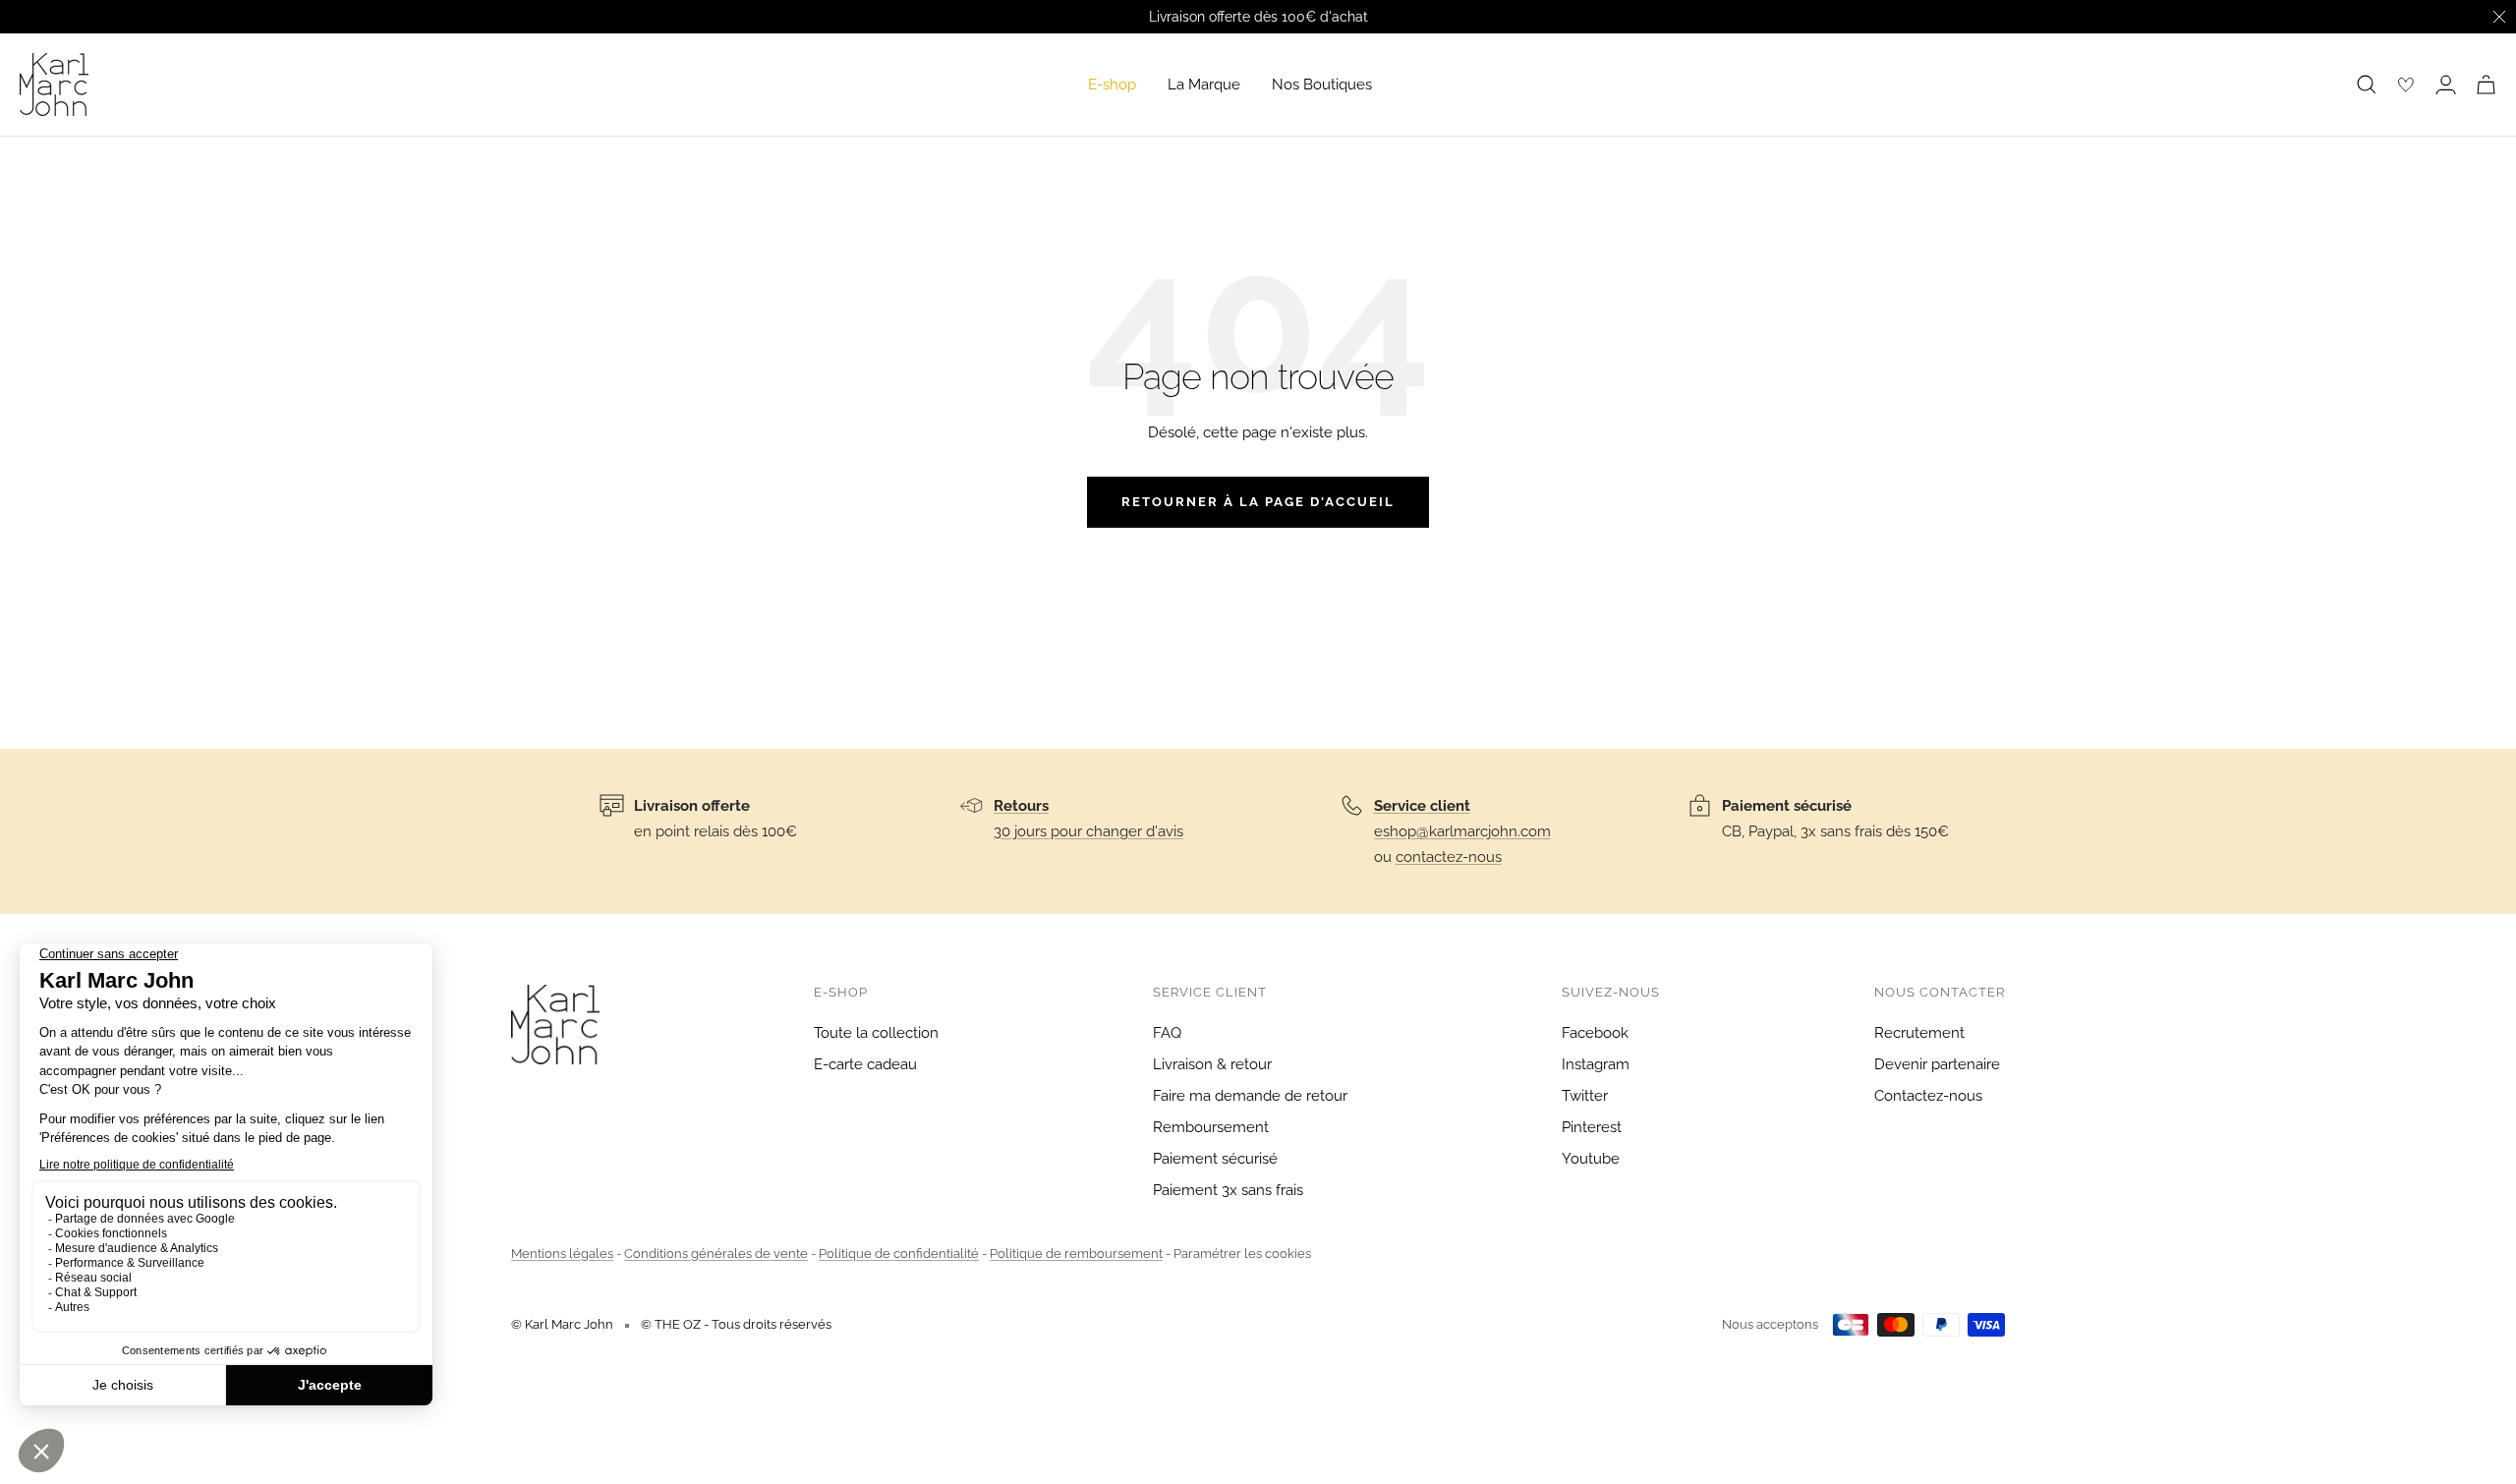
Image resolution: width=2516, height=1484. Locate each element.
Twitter (1585, 1096)
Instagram (1596, 1064)
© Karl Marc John (562, 1324)
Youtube (1591, 1159)
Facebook (1595, 1033)
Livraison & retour (1212, 1064)
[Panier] (2486, 85)
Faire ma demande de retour (1250, 1096)
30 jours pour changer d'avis (1088, 831)
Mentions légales (562, 1254)
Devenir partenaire (1937, 1064)
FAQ (1167, 1033)
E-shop (1112, 85)
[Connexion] (2446, 85)
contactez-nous (1449, 857)
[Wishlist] (2406, 85)
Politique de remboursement (1076, 1254)
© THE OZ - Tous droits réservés (736, 1324)
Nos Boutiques (1322, 85)
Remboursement (1211, 1127)
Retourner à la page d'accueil (1258, 502)
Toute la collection (876, 1033)
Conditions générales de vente (716, 1254)
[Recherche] (2367, 85)
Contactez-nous (1928, 1096)
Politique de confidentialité (899, 1254)
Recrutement (1919, 1033)
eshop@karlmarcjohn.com (1462, 831)
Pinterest (1592, 1127)
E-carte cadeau (865, 1064)
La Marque (1204, 85)
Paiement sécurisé (1215, 1159)
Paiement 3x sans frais (1228, 1190)
